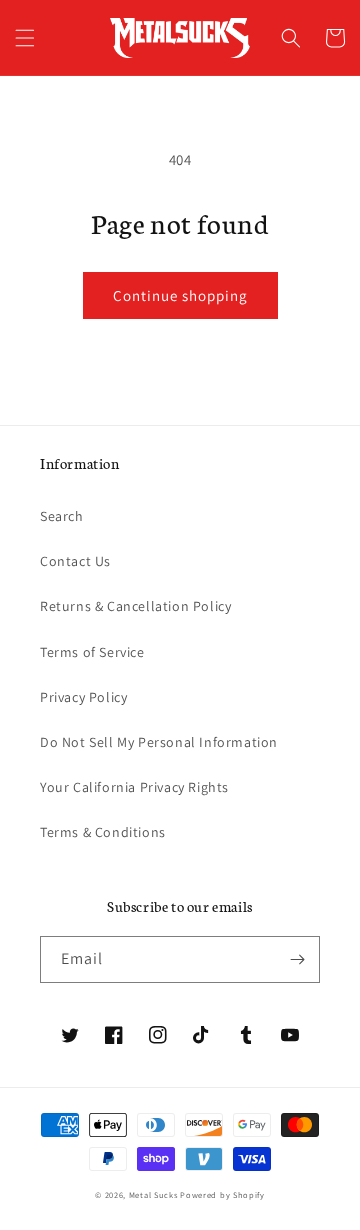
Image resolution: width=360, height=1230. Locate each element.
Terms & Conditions (103, 832)
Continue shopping (180, 295)
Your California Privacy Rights (134, 787)
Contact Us (75, 561)
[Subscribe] (297, 959)
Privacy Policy (83, 697)
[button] (25, 38)
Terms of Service (92, 652)
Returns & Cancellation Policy (135, 606)
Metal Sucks (153, 1194)
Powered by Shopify (222, 1194)
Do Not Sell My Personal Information (159, 742)
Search (62, 516)
